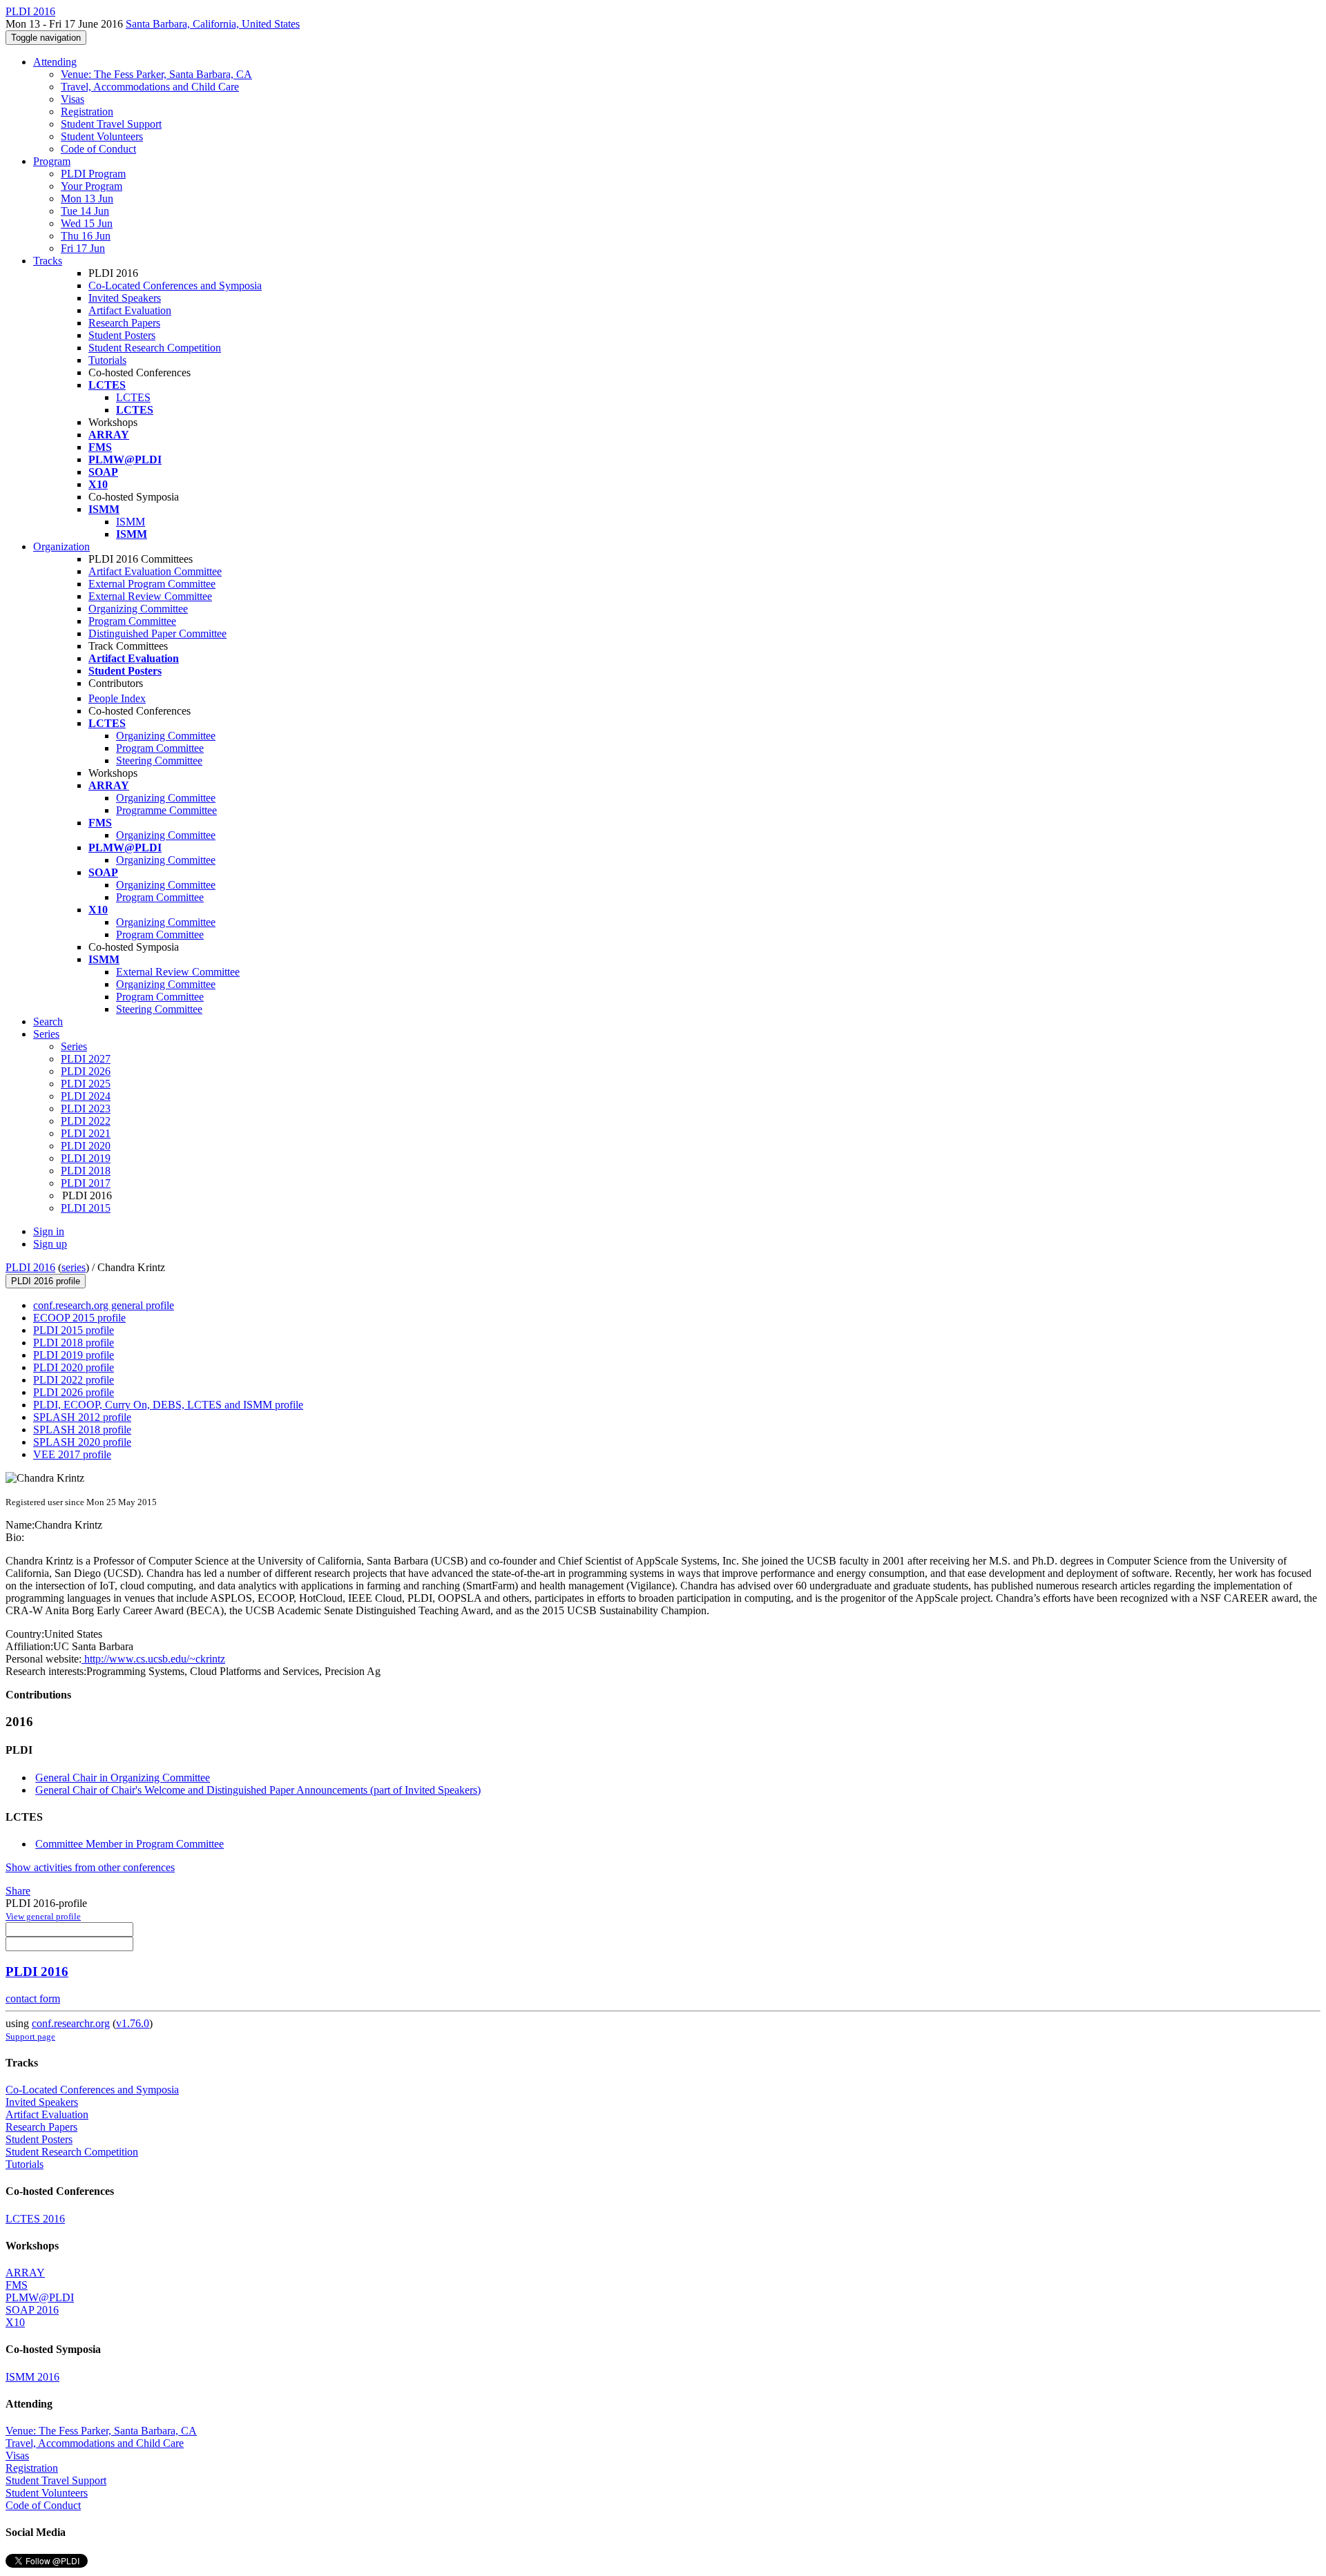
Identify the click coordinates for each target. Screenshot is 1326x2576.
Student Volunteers (102, 136)
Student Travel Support (111, 124)
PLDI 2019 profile (74, 1355)
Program (52, 161)
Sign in (49, 1231)
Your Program (92, 186)
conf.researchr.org (71, 2023)
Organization (61, 546)
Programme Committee (166, 810)
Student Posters (122, 335)
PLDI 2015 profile (74, 1330)
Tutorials (107, 360)
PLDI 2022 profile (74, 1380)
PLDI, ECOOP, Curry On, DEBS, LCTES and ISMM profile (168, 1405)
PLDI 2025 (86, 1084)
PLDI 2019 (86, 1158)
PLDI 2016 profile (46, 1281)
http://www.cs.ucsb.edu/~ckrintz (153, 1659)
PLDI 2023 (86, 1108)
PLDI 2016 (30, 1267)
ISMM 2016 (32, 2377)
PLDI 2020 (86, 1146)
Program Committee (132, 621)
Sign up (50, 1244)
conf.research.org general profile (104, 1305)
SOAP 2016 (32, 2310)
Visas (73, 99)
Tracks (48, 261)
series (74, 1267)
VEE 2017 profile (72, 1454)
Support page (30, 2036)
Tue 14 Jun (85, 211)
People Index (117, 698)
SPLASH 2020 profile (82, 1442)
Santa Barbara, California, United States (213, 24)
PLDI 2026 (86, 1071)
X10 (15, 2322)
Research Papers (124, 323)
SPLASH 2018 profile (82, 1430)
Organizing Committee (138, 609)
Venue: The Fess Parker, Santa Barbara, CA (156, 74)
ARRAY (25, 2273)
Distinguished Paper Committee (157, 633)
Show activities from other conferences (90, 1867)
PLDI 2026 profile (74, 1392)
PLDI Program (93, 174)
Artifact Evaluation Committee (155, 571)
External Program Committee (152, 584)
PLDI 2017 (86, 1183)
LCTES (133, 397)
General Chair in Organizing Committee (123, 1778)
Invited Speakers (125, 298)
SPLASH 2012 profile (82, 1417)
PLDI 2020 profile (74, 1367)
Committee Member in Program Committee (129, 1844)
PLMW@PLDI (40, 2297)
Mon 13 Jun (87, 198)
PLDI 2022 (86, 1121)
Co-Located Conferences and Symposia (175, 285)
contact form (33, 1998)
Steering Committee (159, 761)
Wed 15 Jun (87, 223)
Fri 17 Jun (83, 248)
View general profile (43, 1916)
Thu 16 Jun (86, 236)
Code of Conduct (98, 149)
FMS (17, 2285)
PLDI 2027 (86, 1059)
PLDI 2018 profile (74, 1343)
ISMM (131, 522)
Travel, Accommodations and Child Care (150, 87)
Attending (55, 62)
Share (18, 1891)
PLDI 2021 (86, 1133)
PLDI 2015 (86, 1208)
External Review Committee (150, 596)
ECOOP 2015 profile (79, 1318)
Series (74, 1046)
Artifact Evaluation (130, 310)
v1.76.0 (133, 2023)
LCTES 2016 (35, 2219)
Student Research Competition (155, 348)
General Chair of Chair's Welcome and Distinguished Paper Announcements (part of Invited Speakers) (258, 1790)
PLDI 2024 (86, 1096)
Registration (87, 112)
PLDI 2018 (86, 1171)
